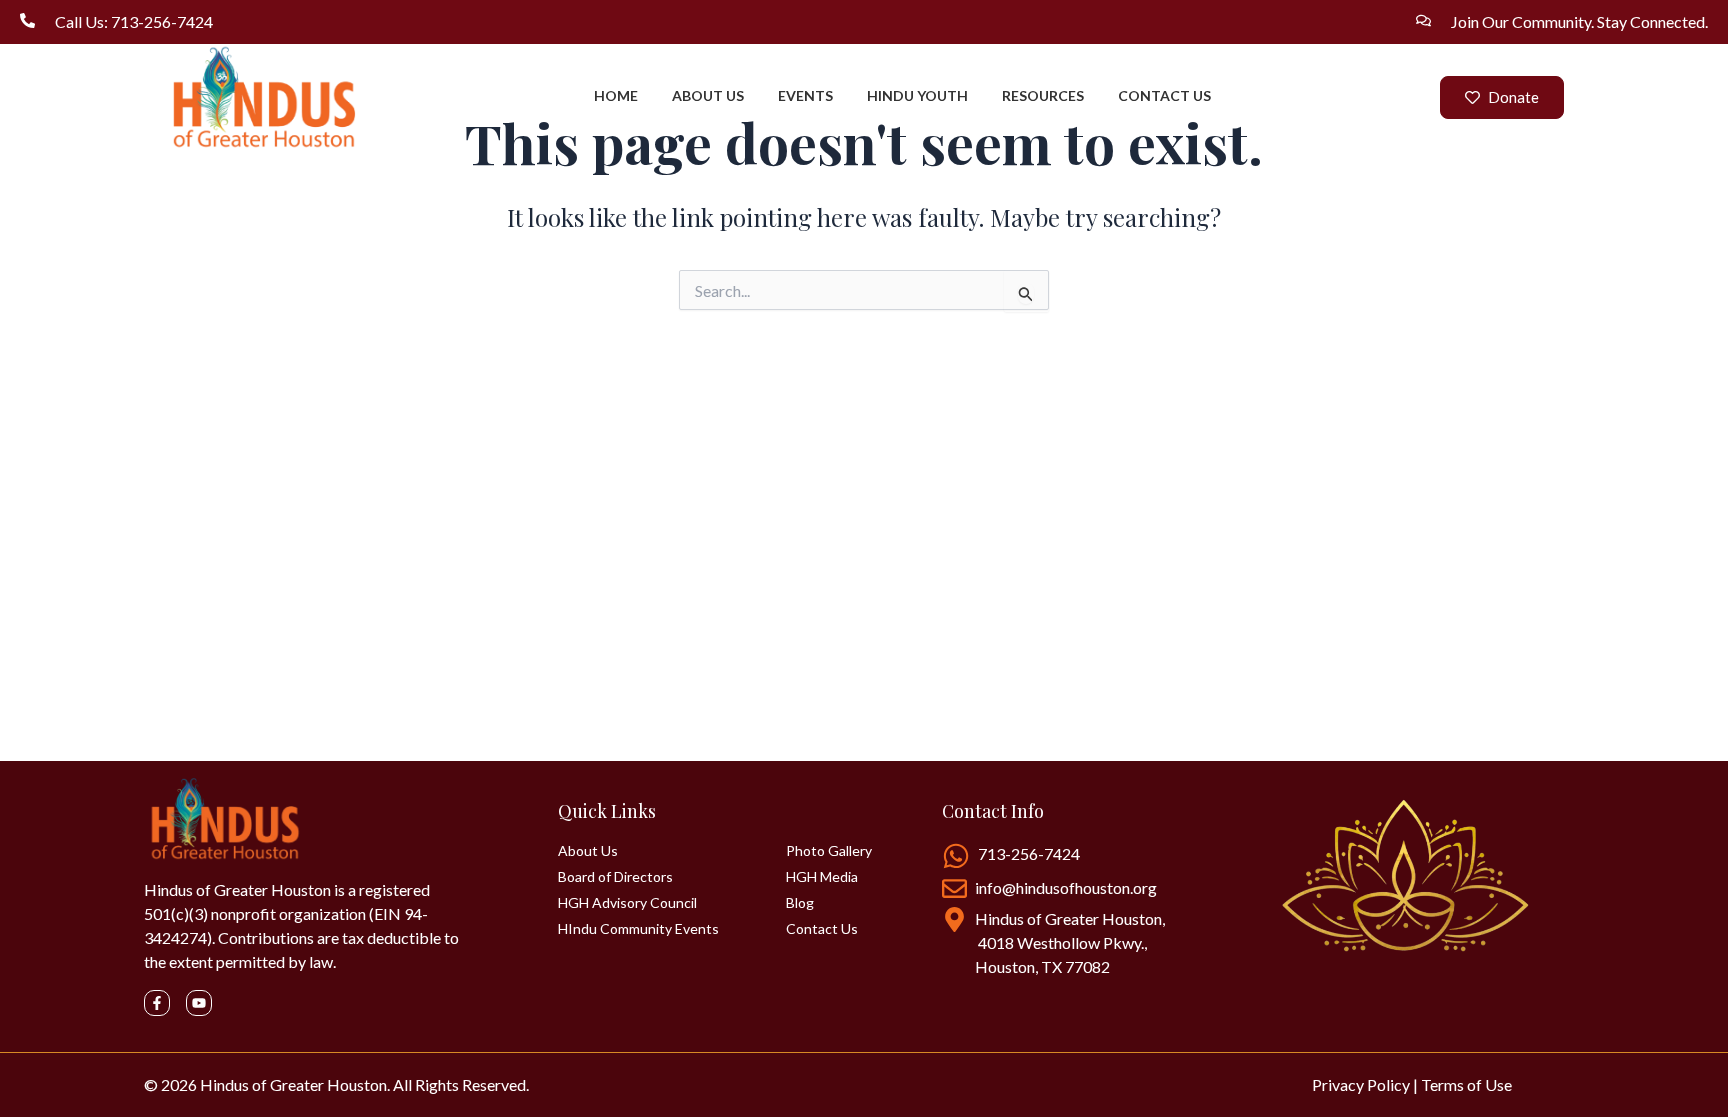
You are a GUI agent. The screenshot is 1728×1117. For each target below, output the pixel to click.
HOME (616, 95)
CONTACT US (1164, 95)
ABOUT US (708, 95)
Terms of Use (1466, 1084)
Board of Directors (615, 877)
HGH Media (822, 877)
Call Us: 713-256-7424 (134, 21)
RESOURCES (1043, 95)
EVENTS (805, 95)
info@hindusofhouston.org (1066, 887)
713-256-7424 (1029, 853)
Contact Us (822, 929)
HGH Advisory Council (627, 903)
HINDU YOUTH (917, 95)
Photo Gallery (829, 851)
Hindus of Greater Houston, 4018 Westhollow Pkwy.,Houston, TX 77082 (1070, 942)
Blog (800, 903)
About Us (588, 851)
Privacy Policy (1361, 1084)
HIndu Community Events (638, 929)
